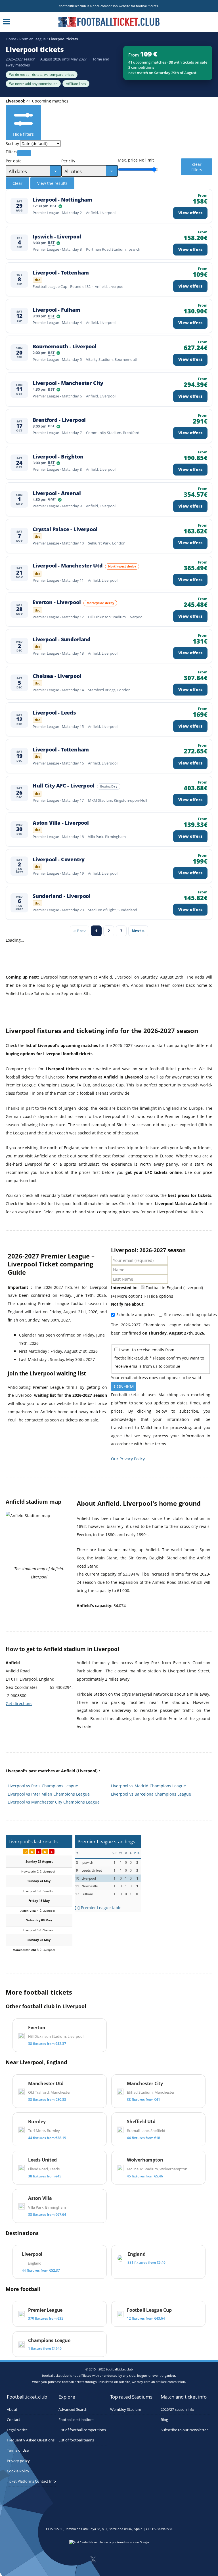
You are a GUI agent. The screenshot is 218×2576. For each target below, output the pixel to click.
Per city (68, 161)
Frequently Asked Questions (31, 2440)
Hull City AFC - (64, 786)
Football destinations (76, 2420)
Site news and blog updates (190, 1315)
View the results (52, 183)
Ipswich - (57, 237)
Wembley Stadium (126, 2409)
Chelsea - (57, 676)
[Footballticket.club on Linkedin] (123, 2561)
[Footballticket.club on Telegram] (137, 2561)
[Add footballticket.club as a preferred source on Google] (109, 2544)
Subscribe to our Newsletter (184, 2430)
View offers (190, 213)
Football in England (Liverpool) (174, 1288)
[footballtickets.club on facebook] (78, 2561)
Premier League (33, 39)
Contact (13, 2420)
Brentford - (59, 420)
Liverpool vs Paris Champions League (43, 1786)
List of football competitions (82, 2430)
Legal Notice (17, 2430)
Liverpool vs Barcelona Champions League (151, 1794)
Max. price (128, 160)
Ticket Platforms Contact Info (31, 2481)
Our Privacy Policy (128, 1459)
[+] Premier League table (98, 1908)
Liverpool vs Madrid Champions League (148, 1786)
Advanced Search (73, 2409)
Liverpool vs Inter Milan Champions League (49, 1794)
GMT (52, 500)
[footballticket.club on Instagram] (108, 2561)
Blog (164, 2420)
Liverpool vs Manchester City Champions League (54, 1802)
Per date (14, 161)
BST (53, 206)
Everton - (57, 602)
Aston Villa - (61, 823)
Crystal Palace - (65, 529)
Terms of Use (18, 2451)
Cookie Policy (18, 2471)
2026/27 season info (177, 2409)
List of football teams (76, 2440)
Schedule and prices (136, 1315)
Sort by (12, 144)
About (12, 2409)
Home (11, 39)
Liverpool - (62, 200)
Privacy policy (18, 2461)
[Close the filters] (24, 153)
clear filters (197, 167)
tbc (38, 280)
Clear (17, 183)
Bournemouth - (65, 346)
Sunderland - (62, 896)
